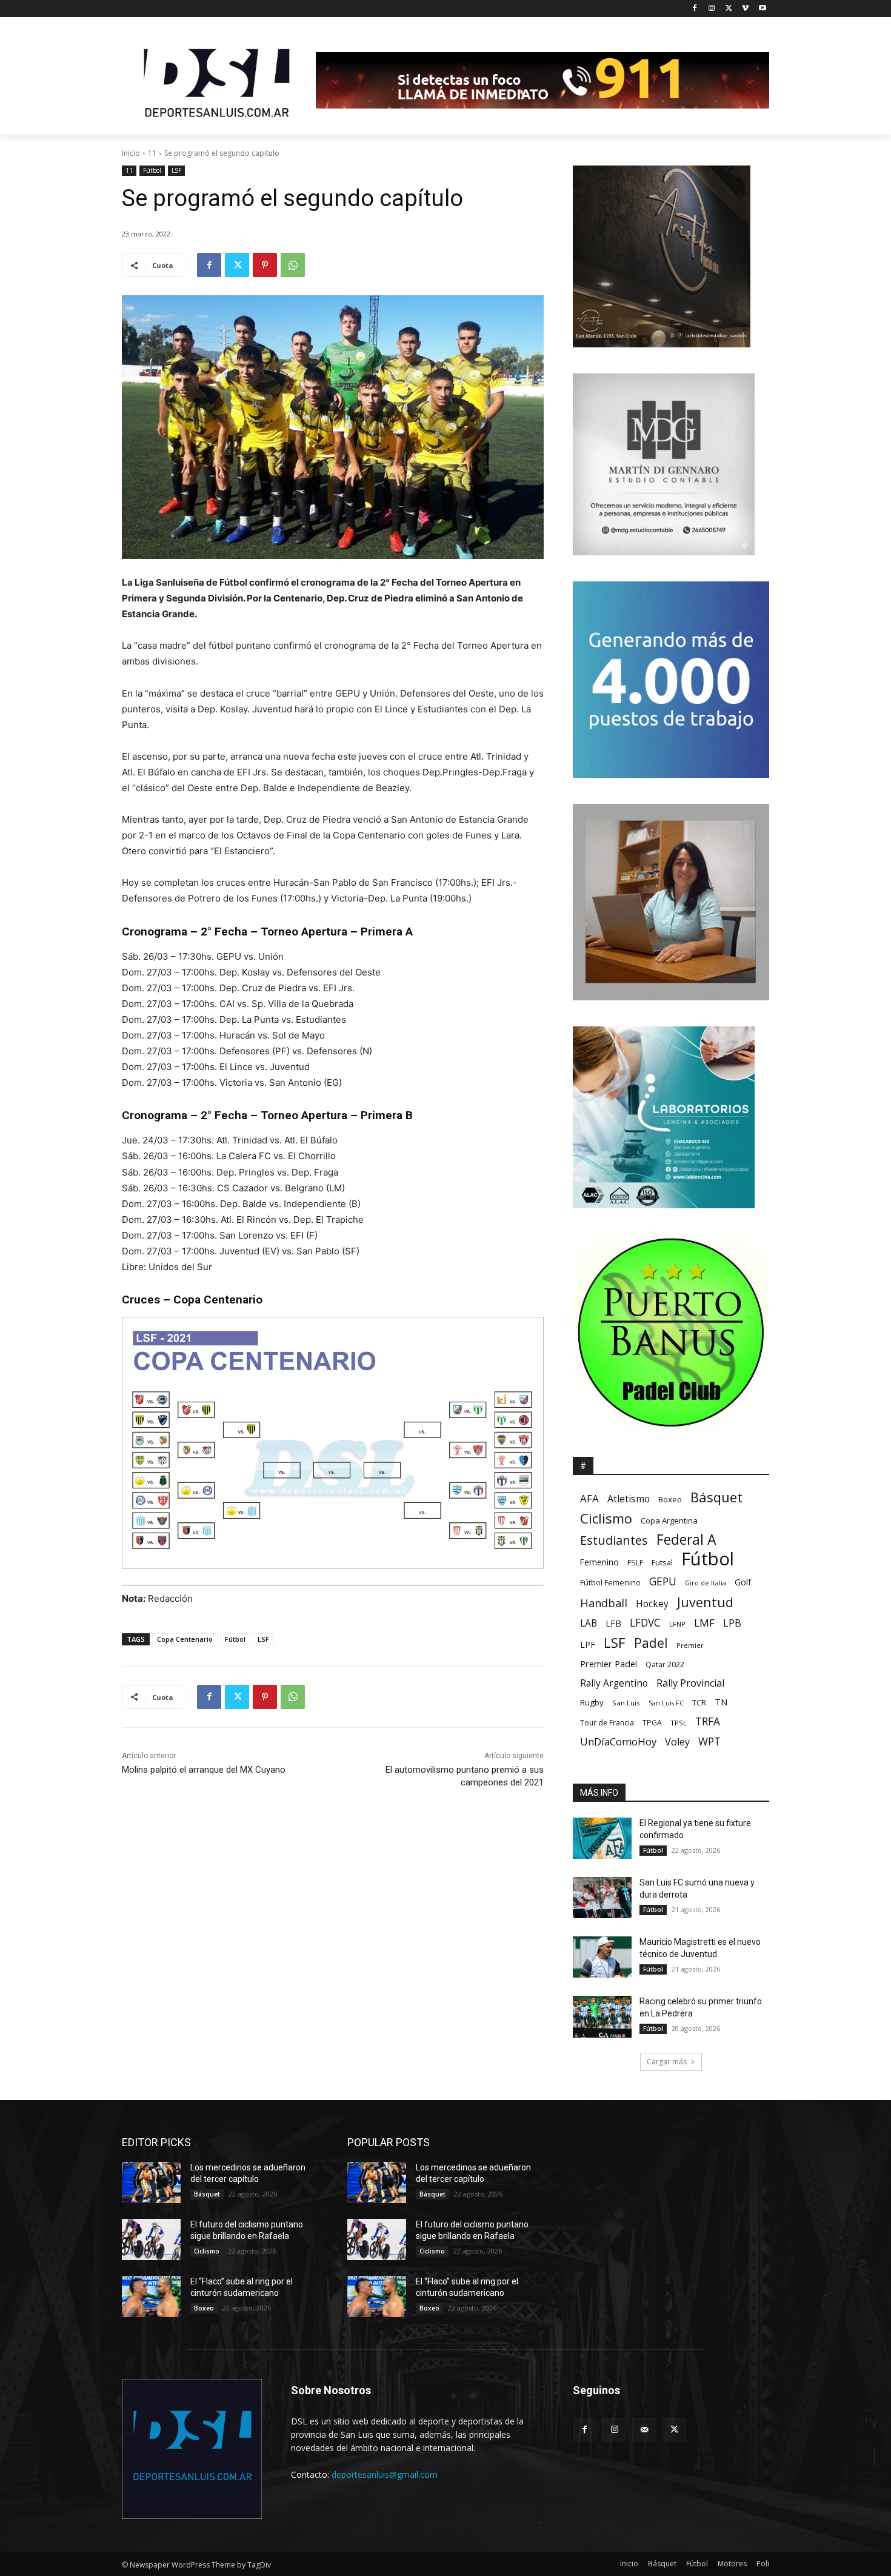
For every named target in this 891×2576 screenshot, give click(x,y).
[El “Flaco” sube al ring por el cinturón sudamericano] (151, 2297)
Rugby (592, 1702)
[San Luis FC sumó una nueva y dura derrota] (602, 1898)
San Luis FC (666, 1703)
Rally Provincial (690, 1683)
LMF (704, 1623)
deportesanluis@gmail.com (385, 2474)
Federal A (686, 1540)
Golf (743, 1582)
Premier (690, 1645)
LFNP (677, 1624)
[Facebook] (695, 9)
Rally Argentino (614, 1683)
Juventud (705, 1602)
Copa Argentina (669, 1521)
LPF (588, 1644)
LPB (732, 1623)
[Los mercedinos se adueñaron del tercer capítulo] (151, 2183)
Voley (677, 1742)
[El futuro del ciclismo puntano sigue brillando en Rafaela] (151, 2240)
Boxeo (670, 1499)
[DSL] (219, 82)
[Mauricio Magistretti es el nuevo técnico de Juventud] (602, 1957)
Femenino (599, 1562)
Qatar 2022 (665, 1664)
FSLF (635, 1563)
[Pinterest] (265, 265)
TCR (699, 1703)
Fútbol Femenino (610, 1583)
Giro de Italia (706, 1583)
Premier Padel (609, 1664)
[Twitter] (729, 9)
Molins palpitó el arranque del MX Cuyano (204, 1770)
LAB (589, 1623)
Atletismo (629, 1499)
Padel (651, 1643)
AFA (589, 1498)
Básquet (716, 1497)
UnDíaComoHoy (618, 1741)
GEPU (663, 1581)
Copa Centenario (185, 1639)
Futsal (662, 1562)
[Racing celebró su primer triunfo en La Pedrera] (602, 2016)
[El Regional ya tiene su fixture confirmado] (602, 1838)
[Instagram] (712, 9)
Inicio (131, 153)
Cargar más (667, 2062)
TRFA (708, 1721)
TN (721, 1702)
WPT (709, 1741)
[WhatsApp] (293, 265)
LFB (613, 1623)
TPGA (652, 1723)
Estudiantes (614, 1540)
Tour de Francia (607, 1723)
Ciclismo (606, 1518)
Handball (604, 1603)
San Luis (626, 1703)
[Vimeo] (745, 9)
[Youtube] (762, 9)
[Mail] (644, 2430)
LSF (176, 170)
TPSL (679, 1723)
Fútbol (152, 170)
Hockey (652, 1604)
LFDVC (645, 1623)
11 (152, 153)
